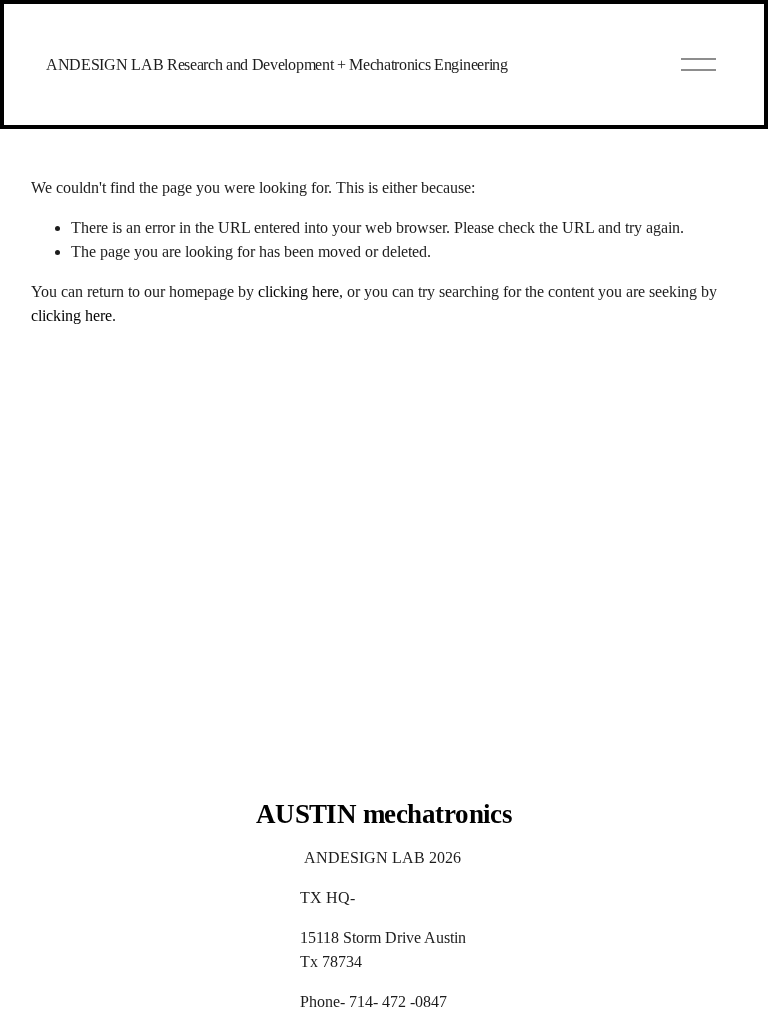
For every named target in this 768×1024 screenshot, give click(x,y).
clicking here (298, 291)
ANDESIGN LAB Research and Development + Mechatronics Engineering (277, 64)
